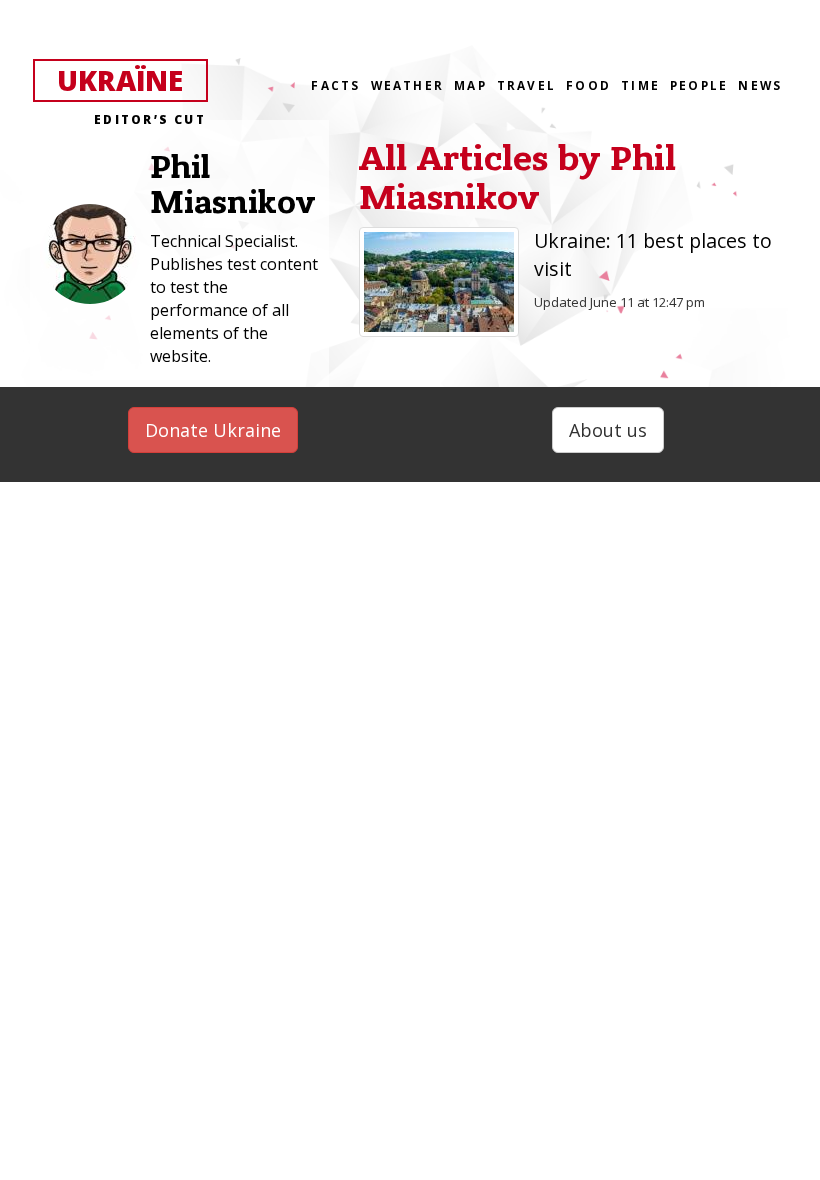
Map (470, 85)
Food (588, 85)
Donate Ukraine (213, 430)
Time (640, 85)
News (760, 85)
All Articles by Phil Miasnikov (517, 178)
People (699, 85)
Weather (407, 85)
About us (608, 430)
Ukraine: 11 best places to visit (653, 254)
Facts (335, 85)
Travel (526, 85)
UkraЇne (131, 81)
